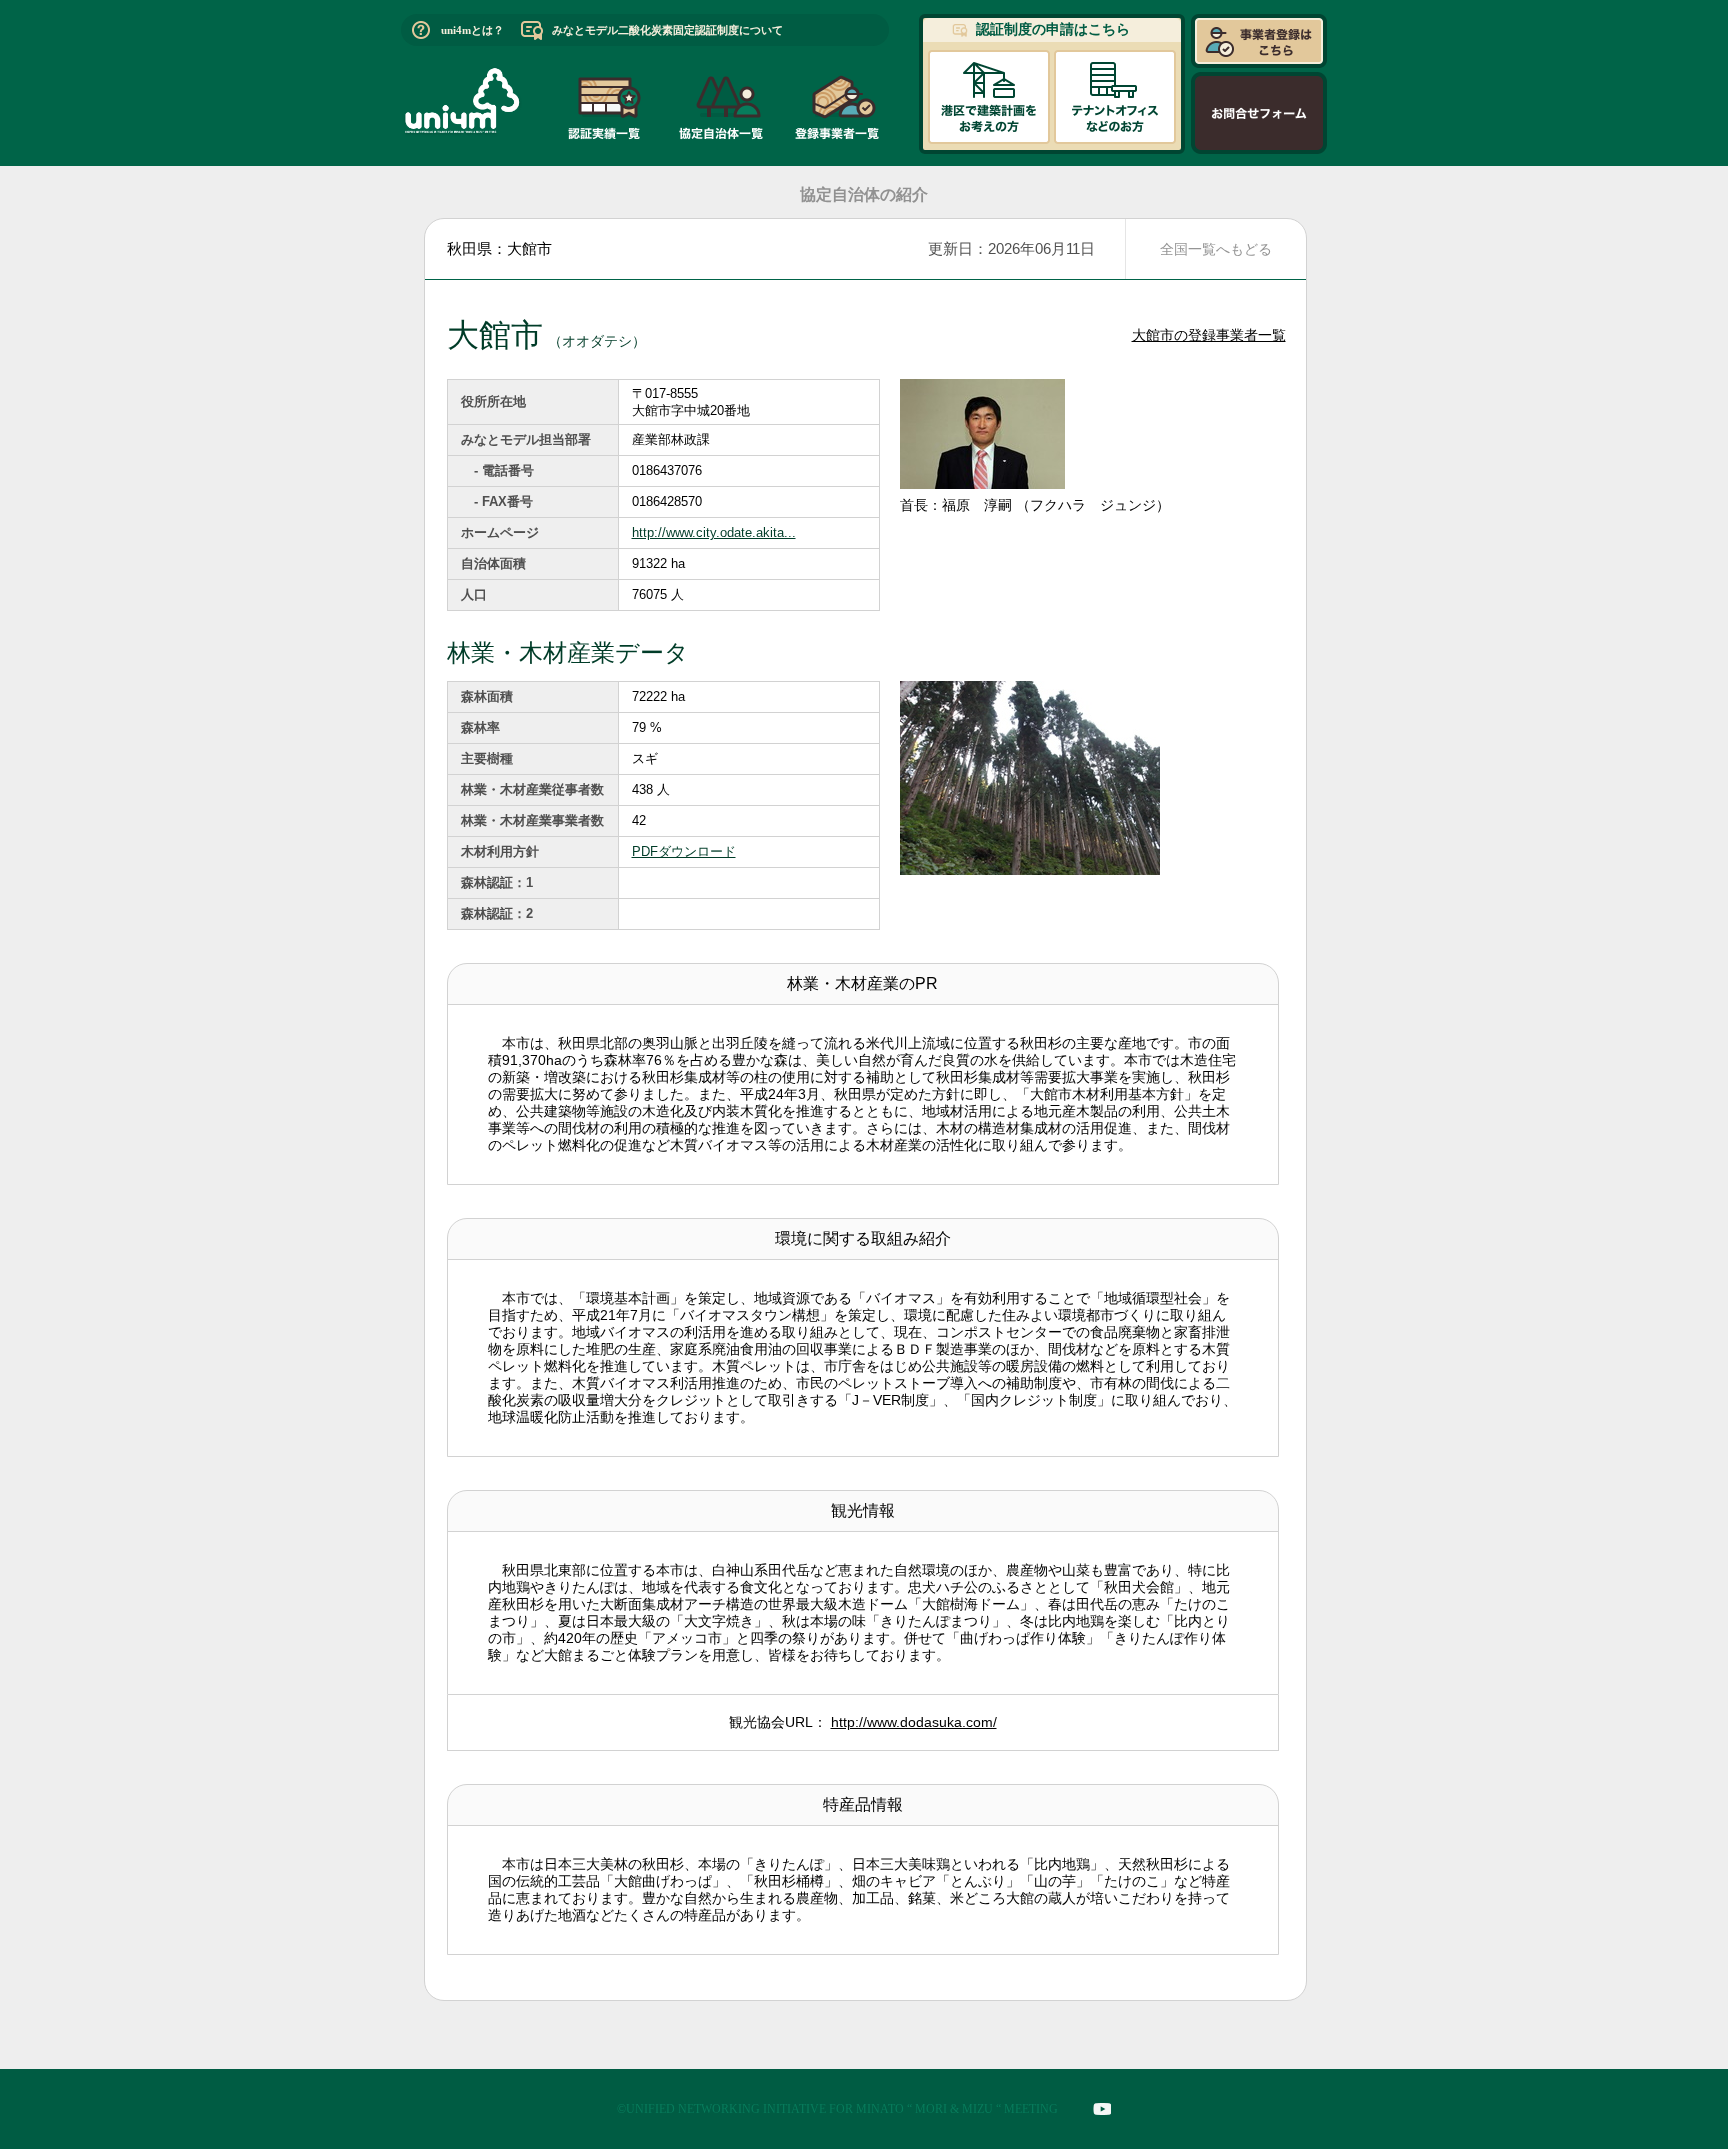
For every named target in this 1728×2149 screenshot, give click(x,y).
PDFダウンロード (684, 851)
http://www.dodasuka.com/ (914, 1722)
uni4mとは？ (472, 30)
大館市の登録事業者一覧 (1209, 335)
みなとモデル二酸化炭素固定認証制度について (667, 30)
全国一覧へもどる (1216, 249)
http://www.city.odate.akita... (714, 532)
